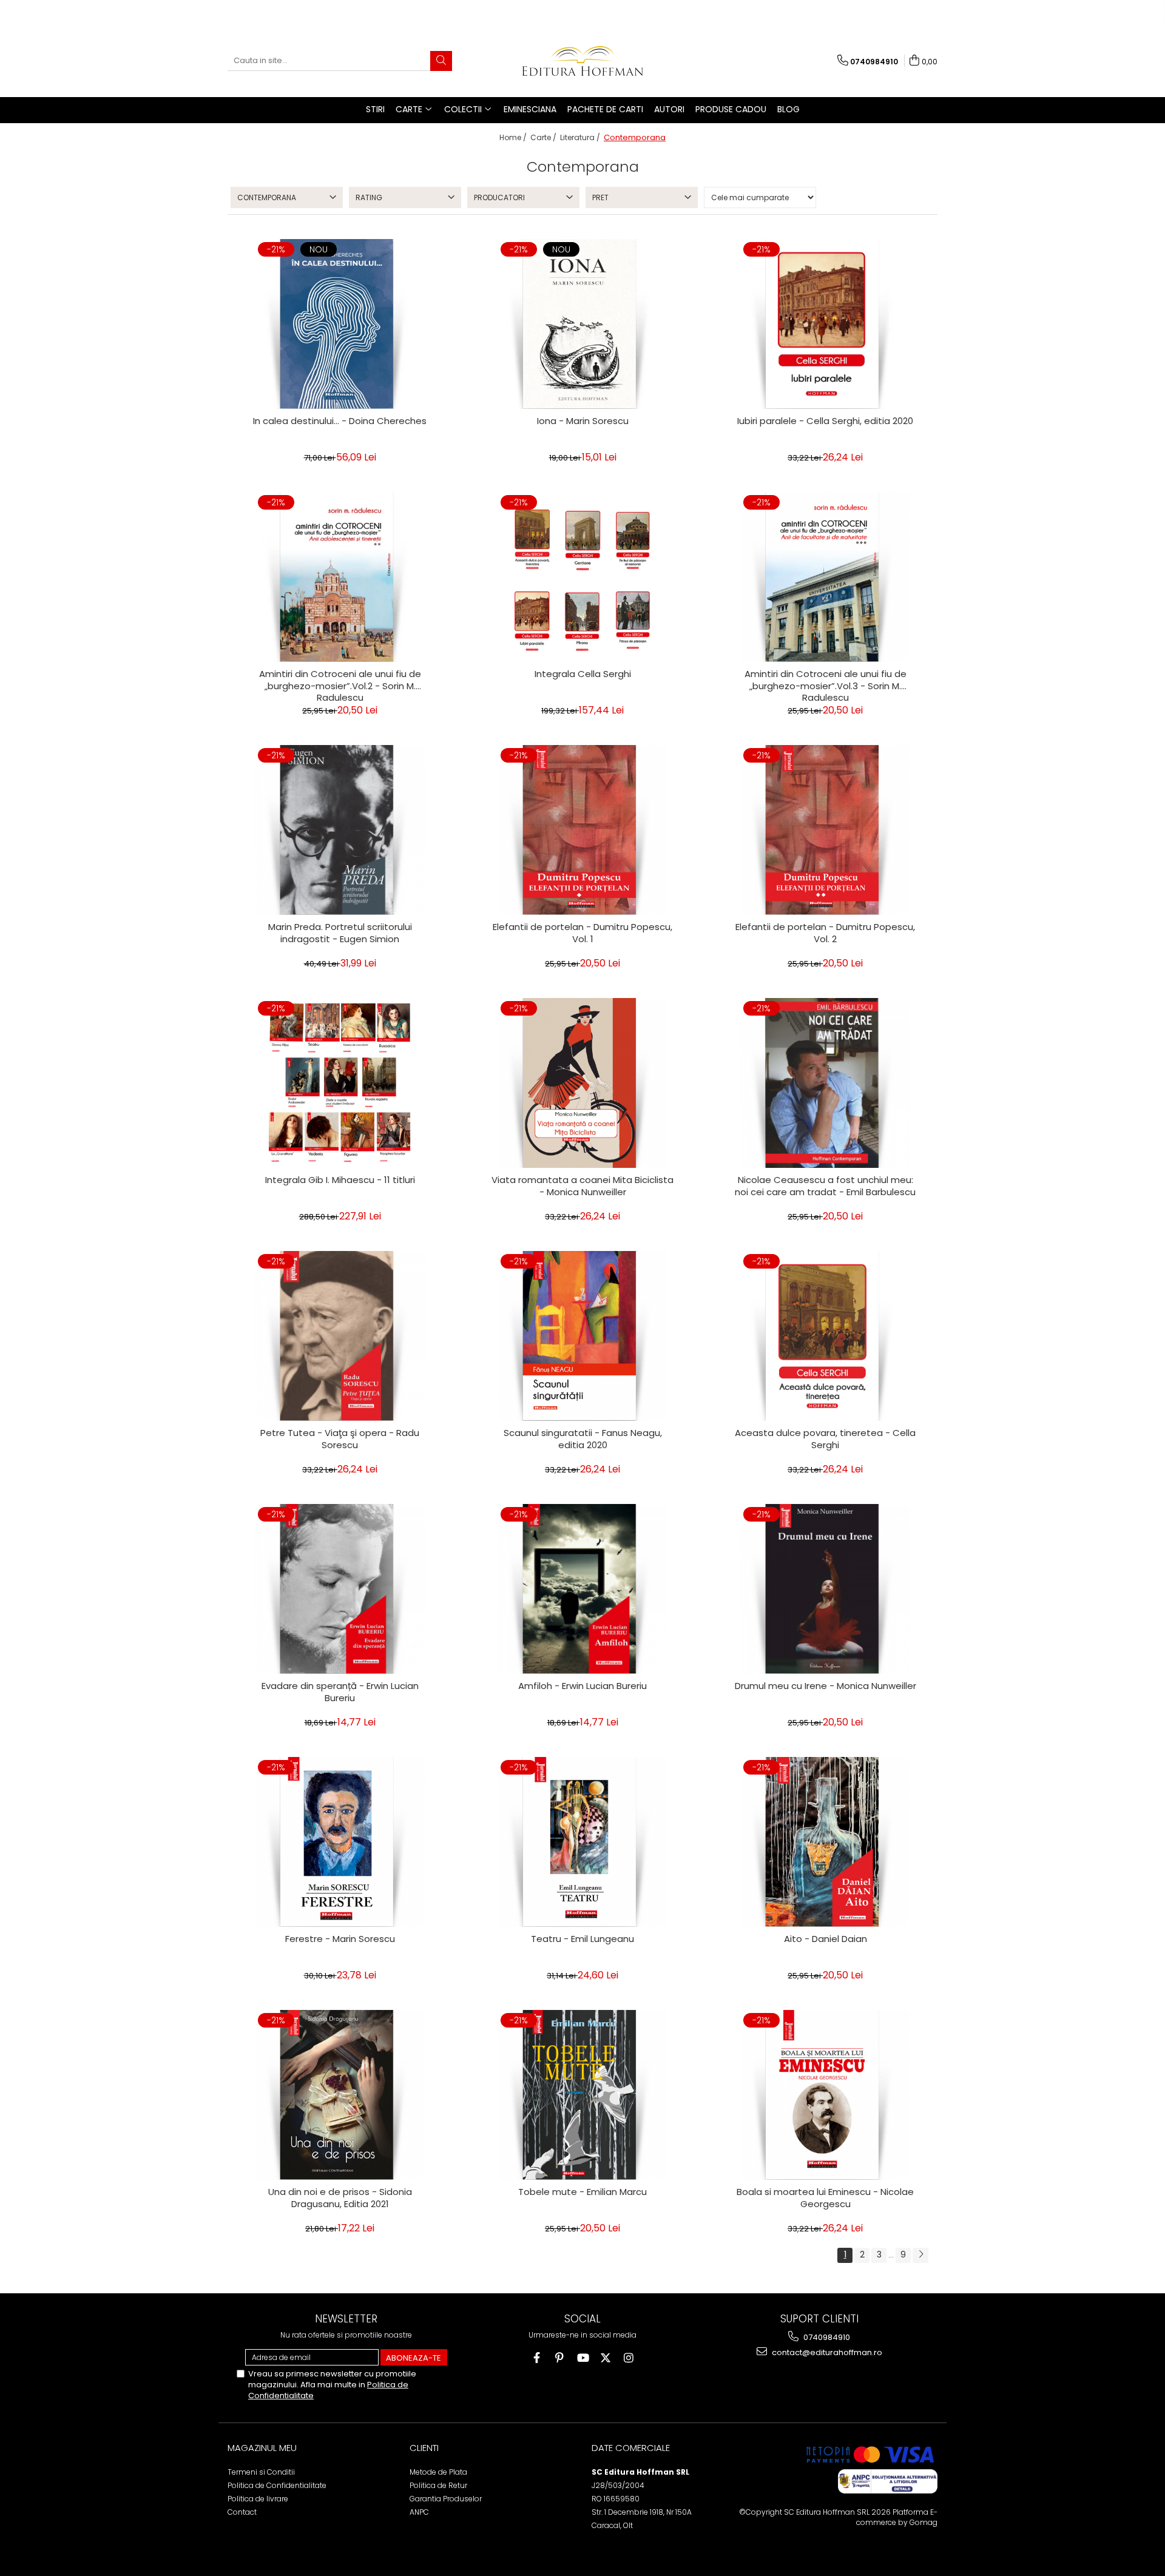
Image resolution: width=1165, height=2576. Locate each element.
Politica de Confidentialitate (277, 2485)
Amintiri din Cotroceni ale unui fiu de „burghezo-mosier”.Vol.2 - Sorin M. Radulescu (340, 684)
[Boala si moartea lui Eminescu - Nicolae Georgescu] (825, 2095)
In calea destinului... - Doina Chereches (340, 421)
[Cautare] (441, 61)
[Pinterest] (560, 2358)
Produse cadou (731, 109)
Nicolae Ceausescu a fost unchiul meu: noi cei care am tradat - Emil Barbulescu (825, 1186)
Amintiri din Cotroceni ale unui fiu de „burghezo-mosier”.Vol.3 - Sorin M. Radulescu (826, 684)
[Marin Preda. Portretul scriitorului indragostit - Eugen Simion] (340, 830)
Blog (788, 109)
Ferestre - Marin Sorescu (340, 1939)
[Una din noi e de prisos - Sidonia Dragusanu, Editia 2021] (340, 2095)
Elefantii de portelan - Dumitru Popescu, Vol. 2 (825, 933)
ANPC (419, 2512)
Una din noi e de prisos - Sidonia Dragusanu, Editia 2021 (340, 2198)
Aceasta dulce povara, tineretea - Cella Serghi (825, 1439)
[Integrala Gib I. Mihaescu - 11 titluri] (340, 1083)
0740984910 (826, 2337)
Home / (514, 137)
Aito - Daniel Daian (826, 1939)
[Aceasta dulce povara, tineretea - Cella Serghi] (825, 1336)
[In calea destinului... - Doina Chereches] (340, 324)
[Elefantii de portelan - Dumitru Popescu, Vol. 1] (582, 830)
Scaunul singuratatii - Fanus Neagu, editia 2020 (583, 1439)
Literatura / (581, 137)
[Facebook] (537, 2358)
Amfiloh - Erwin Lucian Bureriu (582, 1686)
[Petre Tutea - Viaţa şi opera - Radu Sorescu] (340, 1336)
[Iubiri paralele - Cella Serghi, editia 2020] (825, 324)
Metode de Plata (438, 2472)
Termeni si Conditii (261, 2472)
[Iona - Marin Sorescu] (582, 324)
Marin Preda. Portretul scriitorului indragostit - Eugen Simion (340, 933)
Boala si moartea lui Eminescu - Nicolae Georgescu (825, 2198)
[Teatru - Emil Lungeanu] (582, 1842)
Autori (669, 109)
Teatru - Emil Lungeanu (582, 1939)
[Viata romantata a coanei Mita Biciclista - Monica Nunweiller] (582, 1083)
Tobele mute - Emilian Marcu (582, 2192)
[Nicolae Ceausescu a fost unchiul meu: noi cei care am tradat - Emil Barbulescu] (825, 1083)
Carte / (544, 137)
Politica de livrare (258, 2499)
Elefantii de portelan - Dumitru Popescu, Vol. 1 (582, 933)
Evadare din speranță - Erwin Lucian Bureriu (340, 1692)
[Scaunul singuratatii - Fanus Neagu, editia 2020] (582, 1336)
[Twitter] (606, 2358)
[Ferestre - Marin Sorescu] (340, 1842)
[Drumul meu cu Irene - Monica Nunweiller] (825, 1589)
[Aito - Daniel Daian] (825, 1842)
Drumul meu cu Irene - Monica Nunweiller (826, 1686)
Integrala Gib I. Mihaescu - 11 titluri (340, 1180)
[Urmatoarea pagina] (920, 2255)
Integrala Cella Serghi (583, 674)
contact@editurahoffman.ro (826, 2352)
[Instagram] (629, 2358)
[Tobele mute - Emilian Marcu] (582, 2095)
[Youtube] (583, 2358)
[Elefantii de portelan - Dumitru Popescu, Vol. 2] (825, 830)
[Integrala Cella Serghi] (582, 577)
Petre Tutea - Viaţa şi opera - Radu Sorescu (340, 1439)
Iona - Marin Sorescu (583, 421)
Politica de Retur (438, 2485)
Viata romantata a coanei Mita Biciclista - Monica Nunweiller (582, 1186)
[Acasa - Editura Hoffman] (582, 61)
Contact (242, 2512)
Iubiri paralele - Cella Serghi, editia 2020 (825, 421)
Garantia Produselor (446, 2499)
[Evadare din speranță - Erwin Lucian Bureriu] (340, 1589)
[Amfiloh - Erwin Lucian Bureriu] (582, 1589)
